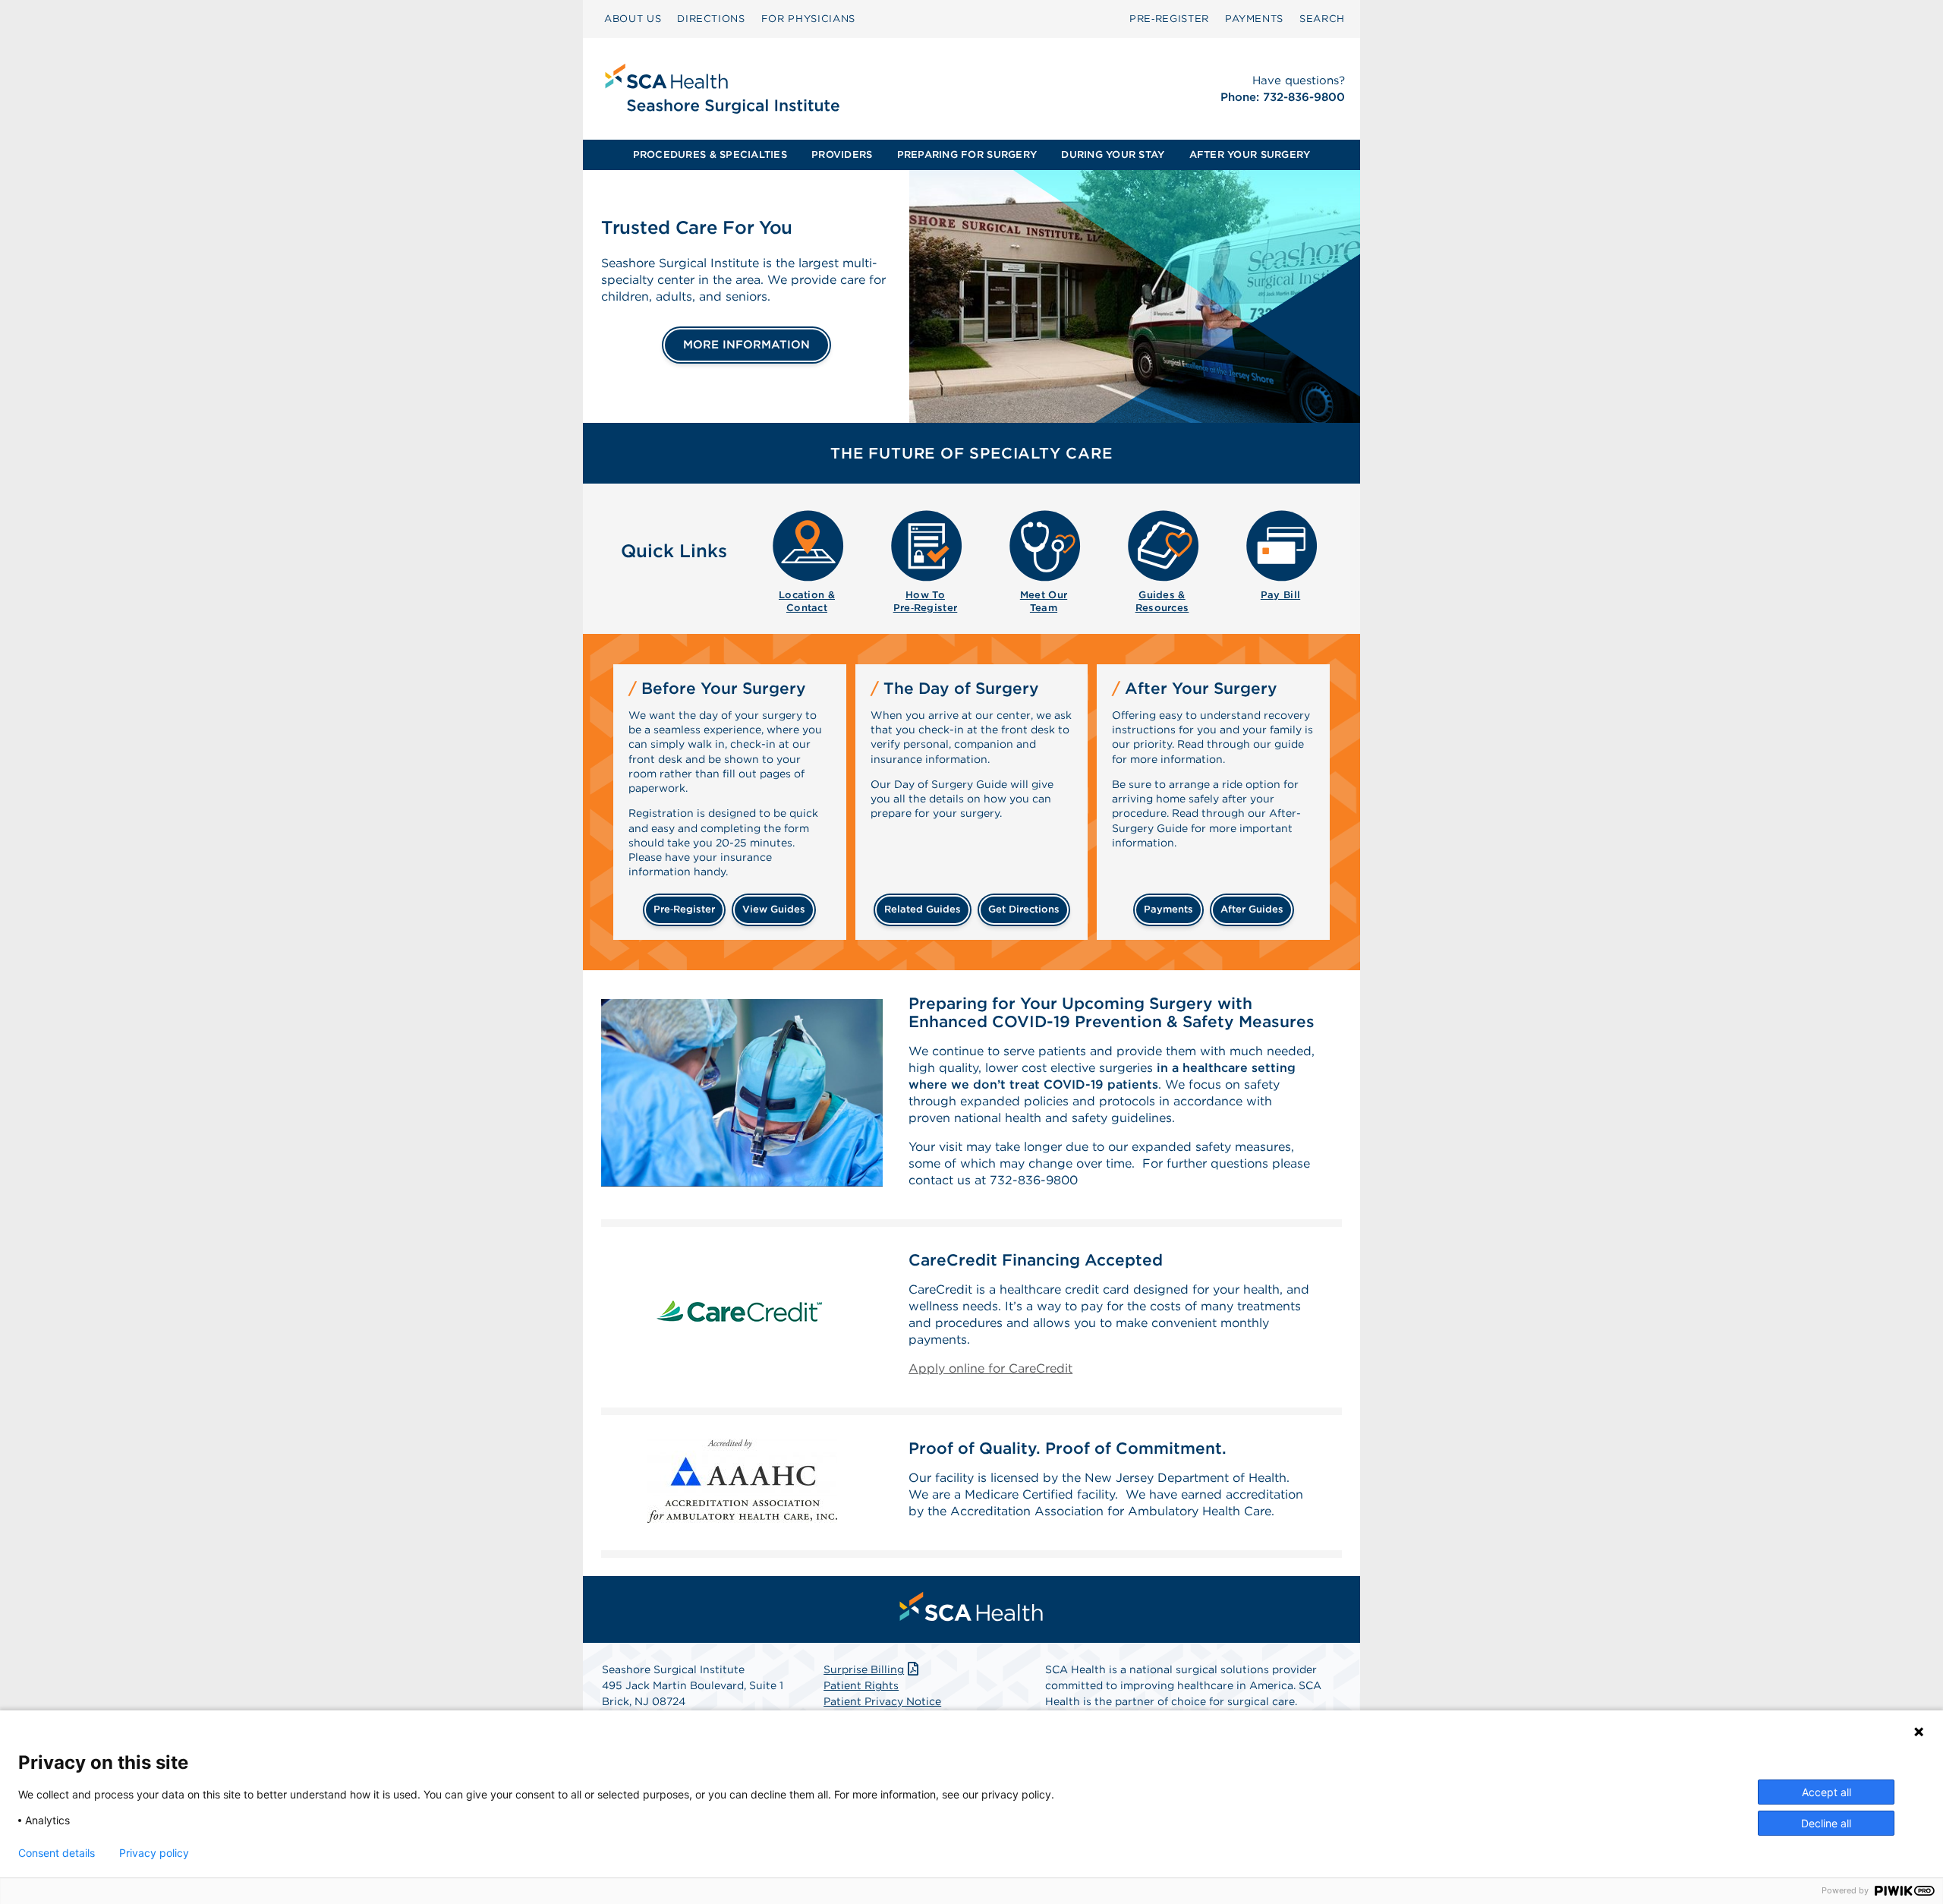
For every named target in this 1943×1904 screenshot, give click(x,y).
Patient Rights (861, 1685)
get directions (1024, 909)
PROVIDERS (842, 154)
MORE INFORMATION (746, 345)
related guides (923, 909)
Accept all (1826, 1792)
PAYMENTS (1254, 19)
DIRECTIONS (711, 19)
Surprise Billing (864, 1669)
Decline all (1826, 1823)
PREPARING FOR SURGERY (967, 154)
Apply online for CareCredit (990, 1368)
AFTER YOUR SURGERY (1250, 154)
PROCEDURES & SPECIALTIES (710, 154)
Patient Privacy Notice (882, 1701)
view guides (774, 909)
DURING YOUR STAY (1113, 154)
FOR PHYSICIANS (808, 19)
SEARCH (1322, 19)
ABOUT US (633, 19)
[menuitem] (633, 19)
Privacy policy (154, 1853)
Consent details (57, 1853)
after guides (1252, 909)
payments (1168, 909)
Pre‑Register (1169, 19)
